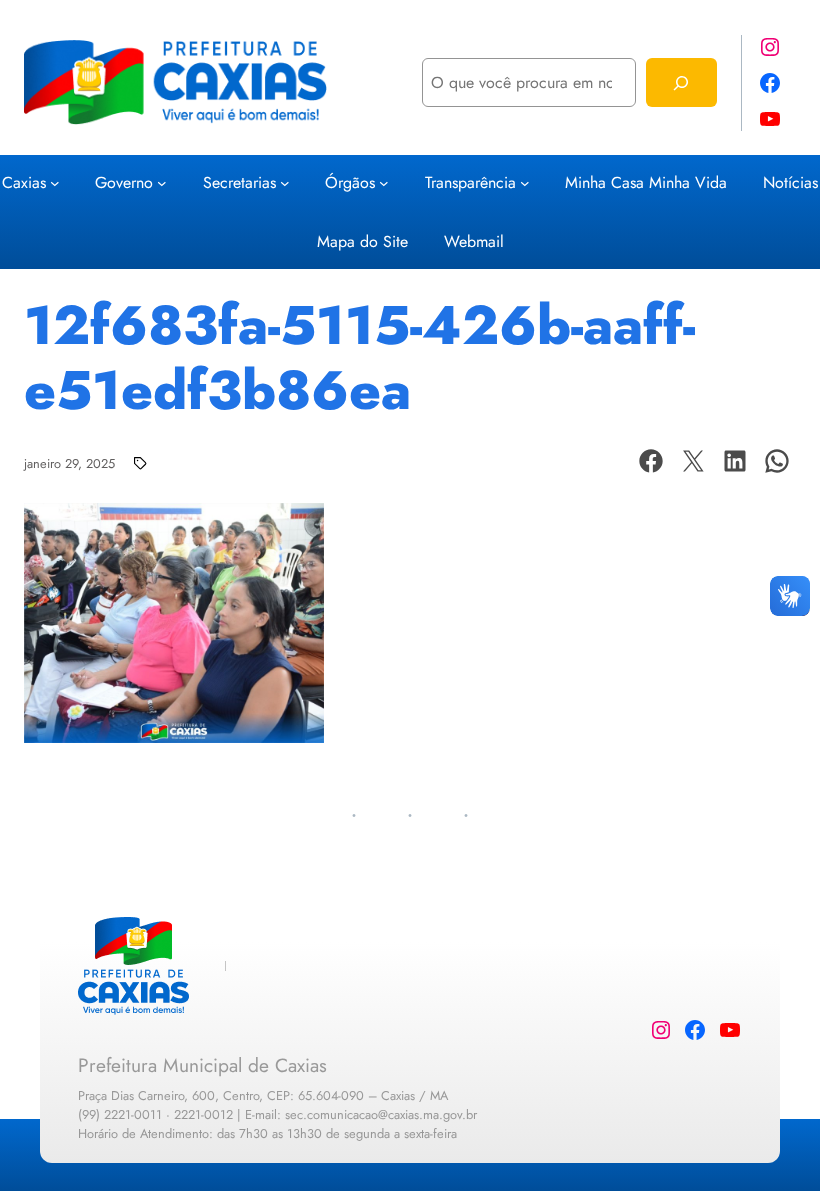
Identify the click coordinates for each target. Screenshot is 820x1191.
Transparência (470, 182)
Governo (124, 182)
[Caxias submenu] (55, 182)
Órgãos (350, 182)
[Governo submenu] (162, 182)
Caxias (24, 182)
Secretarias (239, 182)
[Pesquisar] (681, 82)
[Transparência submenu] (525, 182)
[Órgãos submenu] (384, 182)
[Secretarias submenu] (285, 182)
